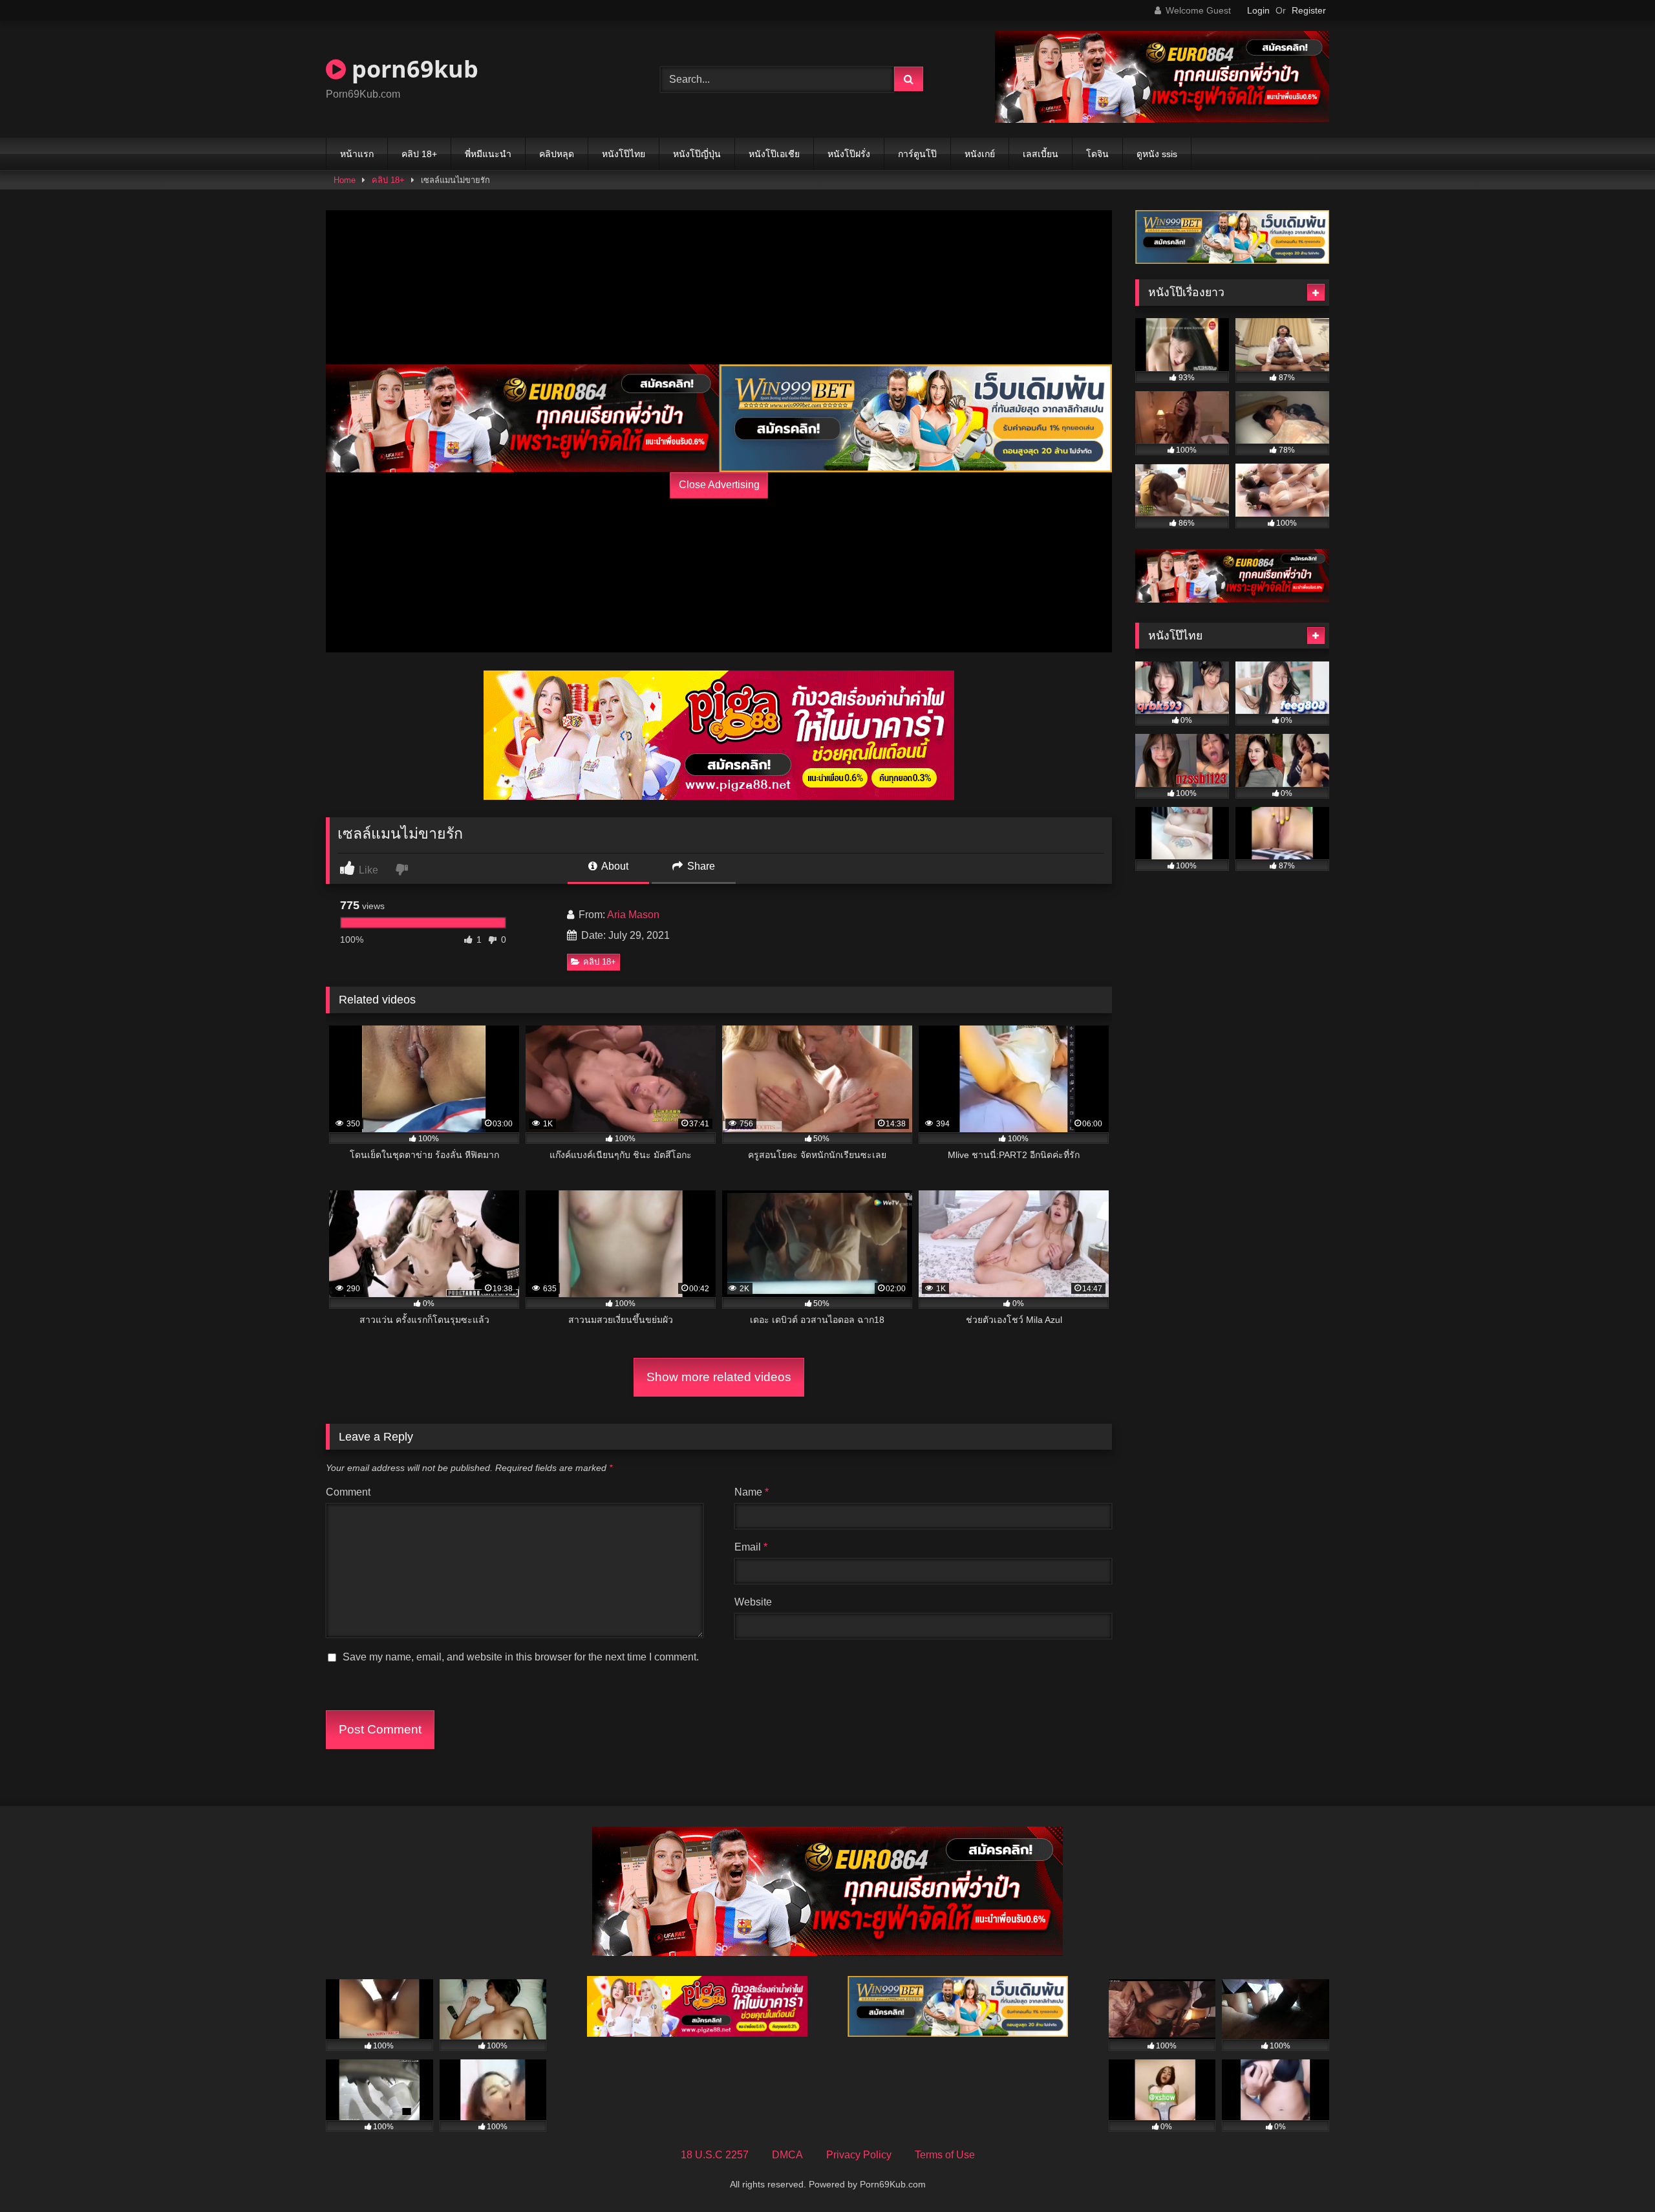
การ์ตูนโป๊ (917, 154)
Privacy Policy (859, 2155)
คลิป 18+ (419, 154)
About (614, 866)
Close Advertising (719, 485)
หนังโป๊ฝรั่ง (849, 154)
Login (1258, 10)
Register (1309, 10)
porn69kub (412, 69)
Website (753, 1602)
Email (751, 1547)
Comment (348, 1492)
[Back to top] (1615, 2174)
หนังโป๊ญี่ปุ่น (697, 154)
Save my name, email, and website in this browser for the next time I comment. (521, 1657)
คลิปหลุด (557, 154)
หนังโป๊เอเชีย (774, 154)
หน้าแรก (357, 154)
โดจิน (1097, 154)
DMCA (787, 2155)
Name (752, 1492)
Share (700, 866)
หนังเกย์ (980, 154)
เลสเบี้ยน (1041, 154)
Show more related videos (719, 1377)
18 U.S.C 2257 (715, 2155)
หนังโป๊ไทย (624, 154)
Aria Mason (633, 915)
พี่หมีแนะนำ (488, 154)
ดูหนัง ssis (1157, 154)
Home (345, 180)
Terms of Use (945, 2155)
